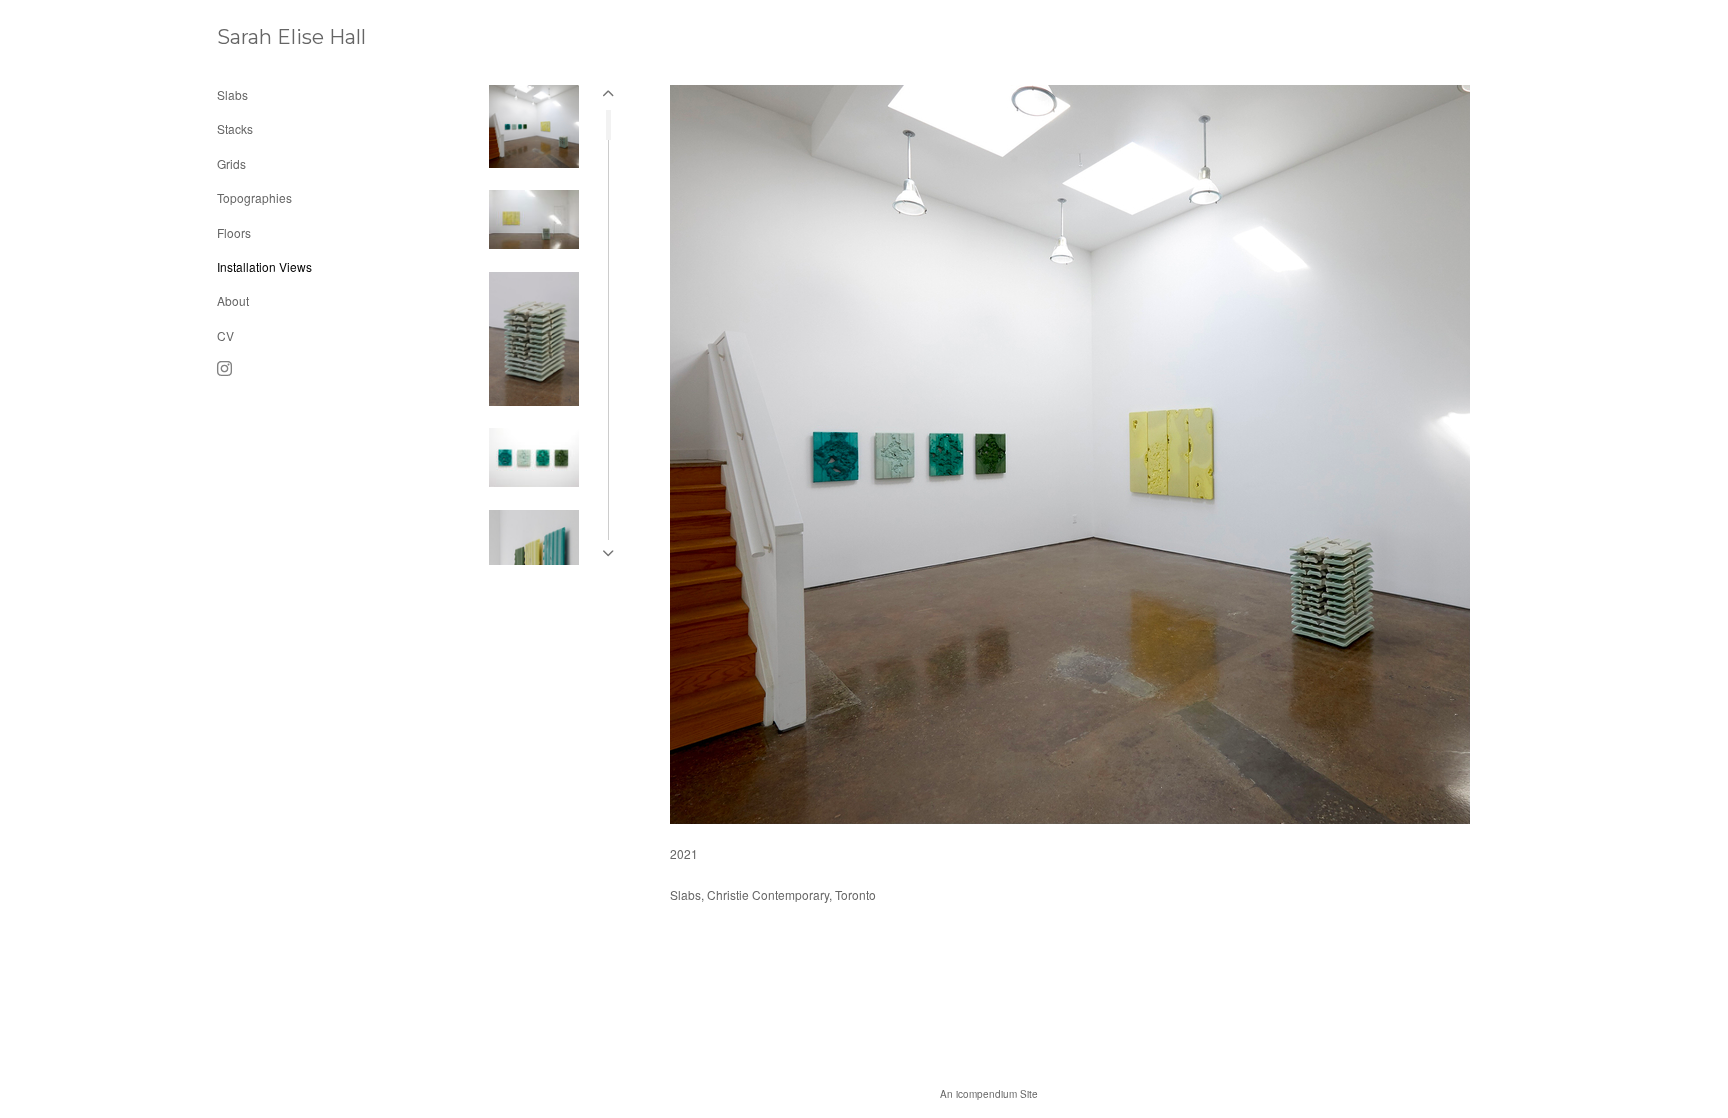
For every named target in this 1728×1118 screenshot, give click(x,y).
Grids (231, 163)
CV (225, 335)
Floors (234, 232)
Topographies (254, 197)
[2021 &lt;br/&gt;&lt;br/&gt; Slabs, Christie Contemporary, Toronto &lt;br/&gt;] (1070, 454)
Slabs (232, 94)
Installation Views (264, 266)
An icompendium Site (989, 1094)
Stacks (235, 128)
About (233, 300)
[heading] (267, 37)
